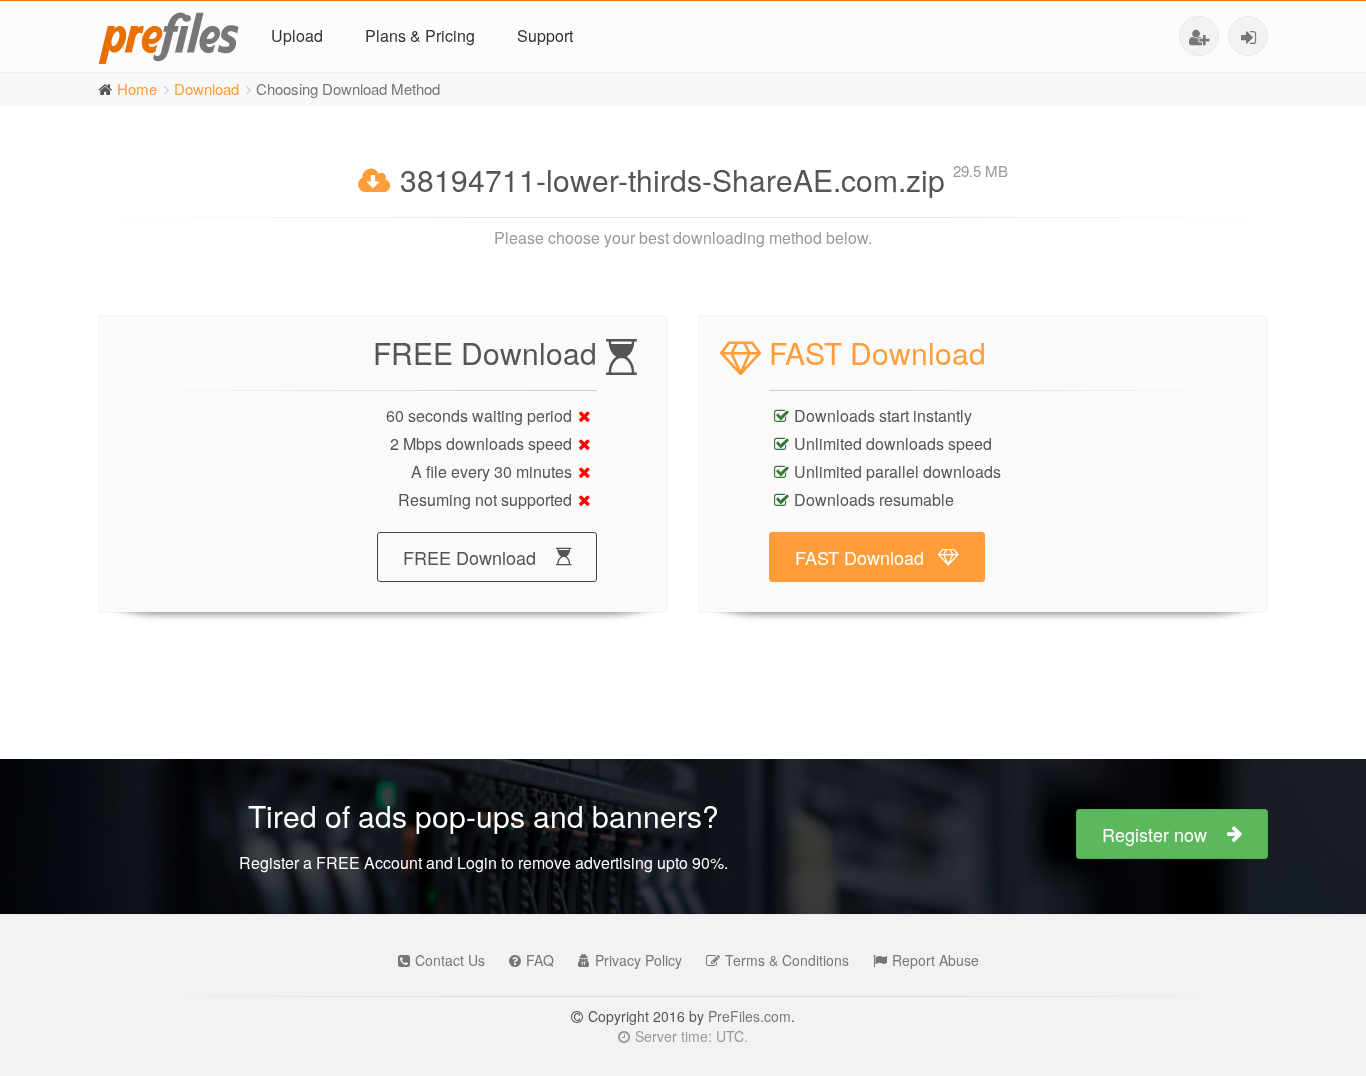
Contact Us (450, 960)
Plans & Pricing (420, 35)
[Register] (1199, 36)
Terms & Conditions (787, 960)
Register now (1154, 834)
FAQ (540, 960)
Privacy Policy (638, 960)
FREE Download (469, 557)
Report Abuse (935, 960)
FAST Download (859, 557)
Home (137, 88)
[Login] (1248, 36)
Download (206, 88)
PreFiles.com (749, 1016)
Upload (297, 35)
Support (545, 35)
